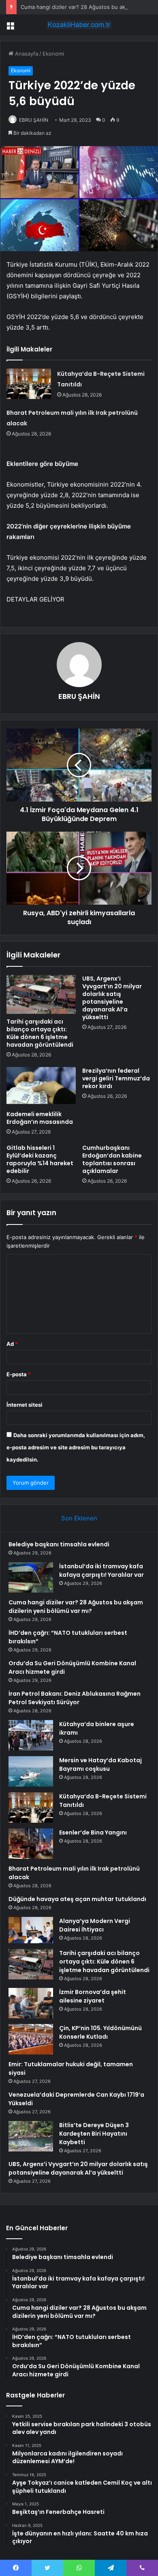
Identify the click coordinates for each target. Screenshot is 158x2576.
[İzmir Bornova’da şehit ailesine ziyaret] (31, 2003)
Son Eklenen (79, 1518)
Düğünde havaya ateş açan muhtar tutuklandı (77, 1899)
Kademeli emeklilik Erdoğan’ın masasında (40, 1118)
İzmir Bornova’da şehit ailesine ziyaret (93, 1996)
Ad (12, 1344)
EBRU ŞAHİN (34, 120)
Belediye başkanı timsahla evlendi (59, 1544)
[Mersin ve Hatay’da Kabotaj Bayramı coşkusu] (31, 1771)
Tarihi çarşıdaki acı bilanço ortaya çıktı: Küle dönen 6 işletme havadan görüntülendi (40, 1033)
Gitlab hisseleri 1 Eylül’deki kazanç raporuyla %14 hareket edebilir (40, 1159)
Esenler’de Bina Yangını (93, 1832)
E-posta (19, 1374)
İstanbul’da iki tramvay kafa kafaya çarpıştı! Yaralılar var (101, 1570)
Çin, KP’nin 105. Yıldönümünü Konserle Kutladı (100, 2032)
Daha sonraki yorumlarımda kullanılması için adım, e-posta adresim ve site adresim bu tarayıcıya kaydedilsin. (76, 1447)
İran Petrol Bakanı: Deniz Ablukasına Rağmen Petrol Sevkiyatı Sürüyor (75, 1698)
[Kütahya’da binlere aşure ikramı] (31, 1735)
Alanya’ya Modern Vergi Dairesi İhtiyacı (95, 1925)
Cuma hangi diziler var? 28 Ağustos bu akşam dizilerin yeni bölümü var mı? (76, 1607)
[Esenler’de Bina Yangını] (31, 1844)
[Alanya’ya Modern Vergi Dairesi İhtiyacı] (31, 1930)
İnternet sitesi (25, 1405)
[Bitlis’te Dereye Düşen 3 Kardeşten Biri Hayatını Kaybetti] (31, 2136)
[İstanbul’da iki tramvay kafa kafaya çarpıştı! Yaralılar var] (31, 1577)
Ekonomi (53, 54)
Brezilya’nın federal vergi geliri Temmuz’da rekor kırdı (116, 1078)
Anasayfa (26, 54)
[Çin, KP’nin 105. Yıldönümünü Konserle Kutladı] (31, 2039)
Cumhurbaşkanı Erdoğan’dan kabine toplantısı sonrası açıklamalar (112, 1159)
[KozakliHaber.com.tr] (79, 25)
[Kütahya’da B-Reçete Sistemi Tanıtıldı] (29, 384)
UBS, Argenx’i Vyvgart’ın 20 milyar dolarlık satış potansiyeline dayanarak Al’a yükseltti (112, 998)
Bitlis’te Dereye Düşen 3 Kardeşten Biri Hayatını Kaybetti (94, 2134)
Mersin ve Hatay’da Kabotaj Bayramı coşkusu (100, 1764)
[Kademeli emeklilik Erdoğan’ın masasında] (41, 1086)
